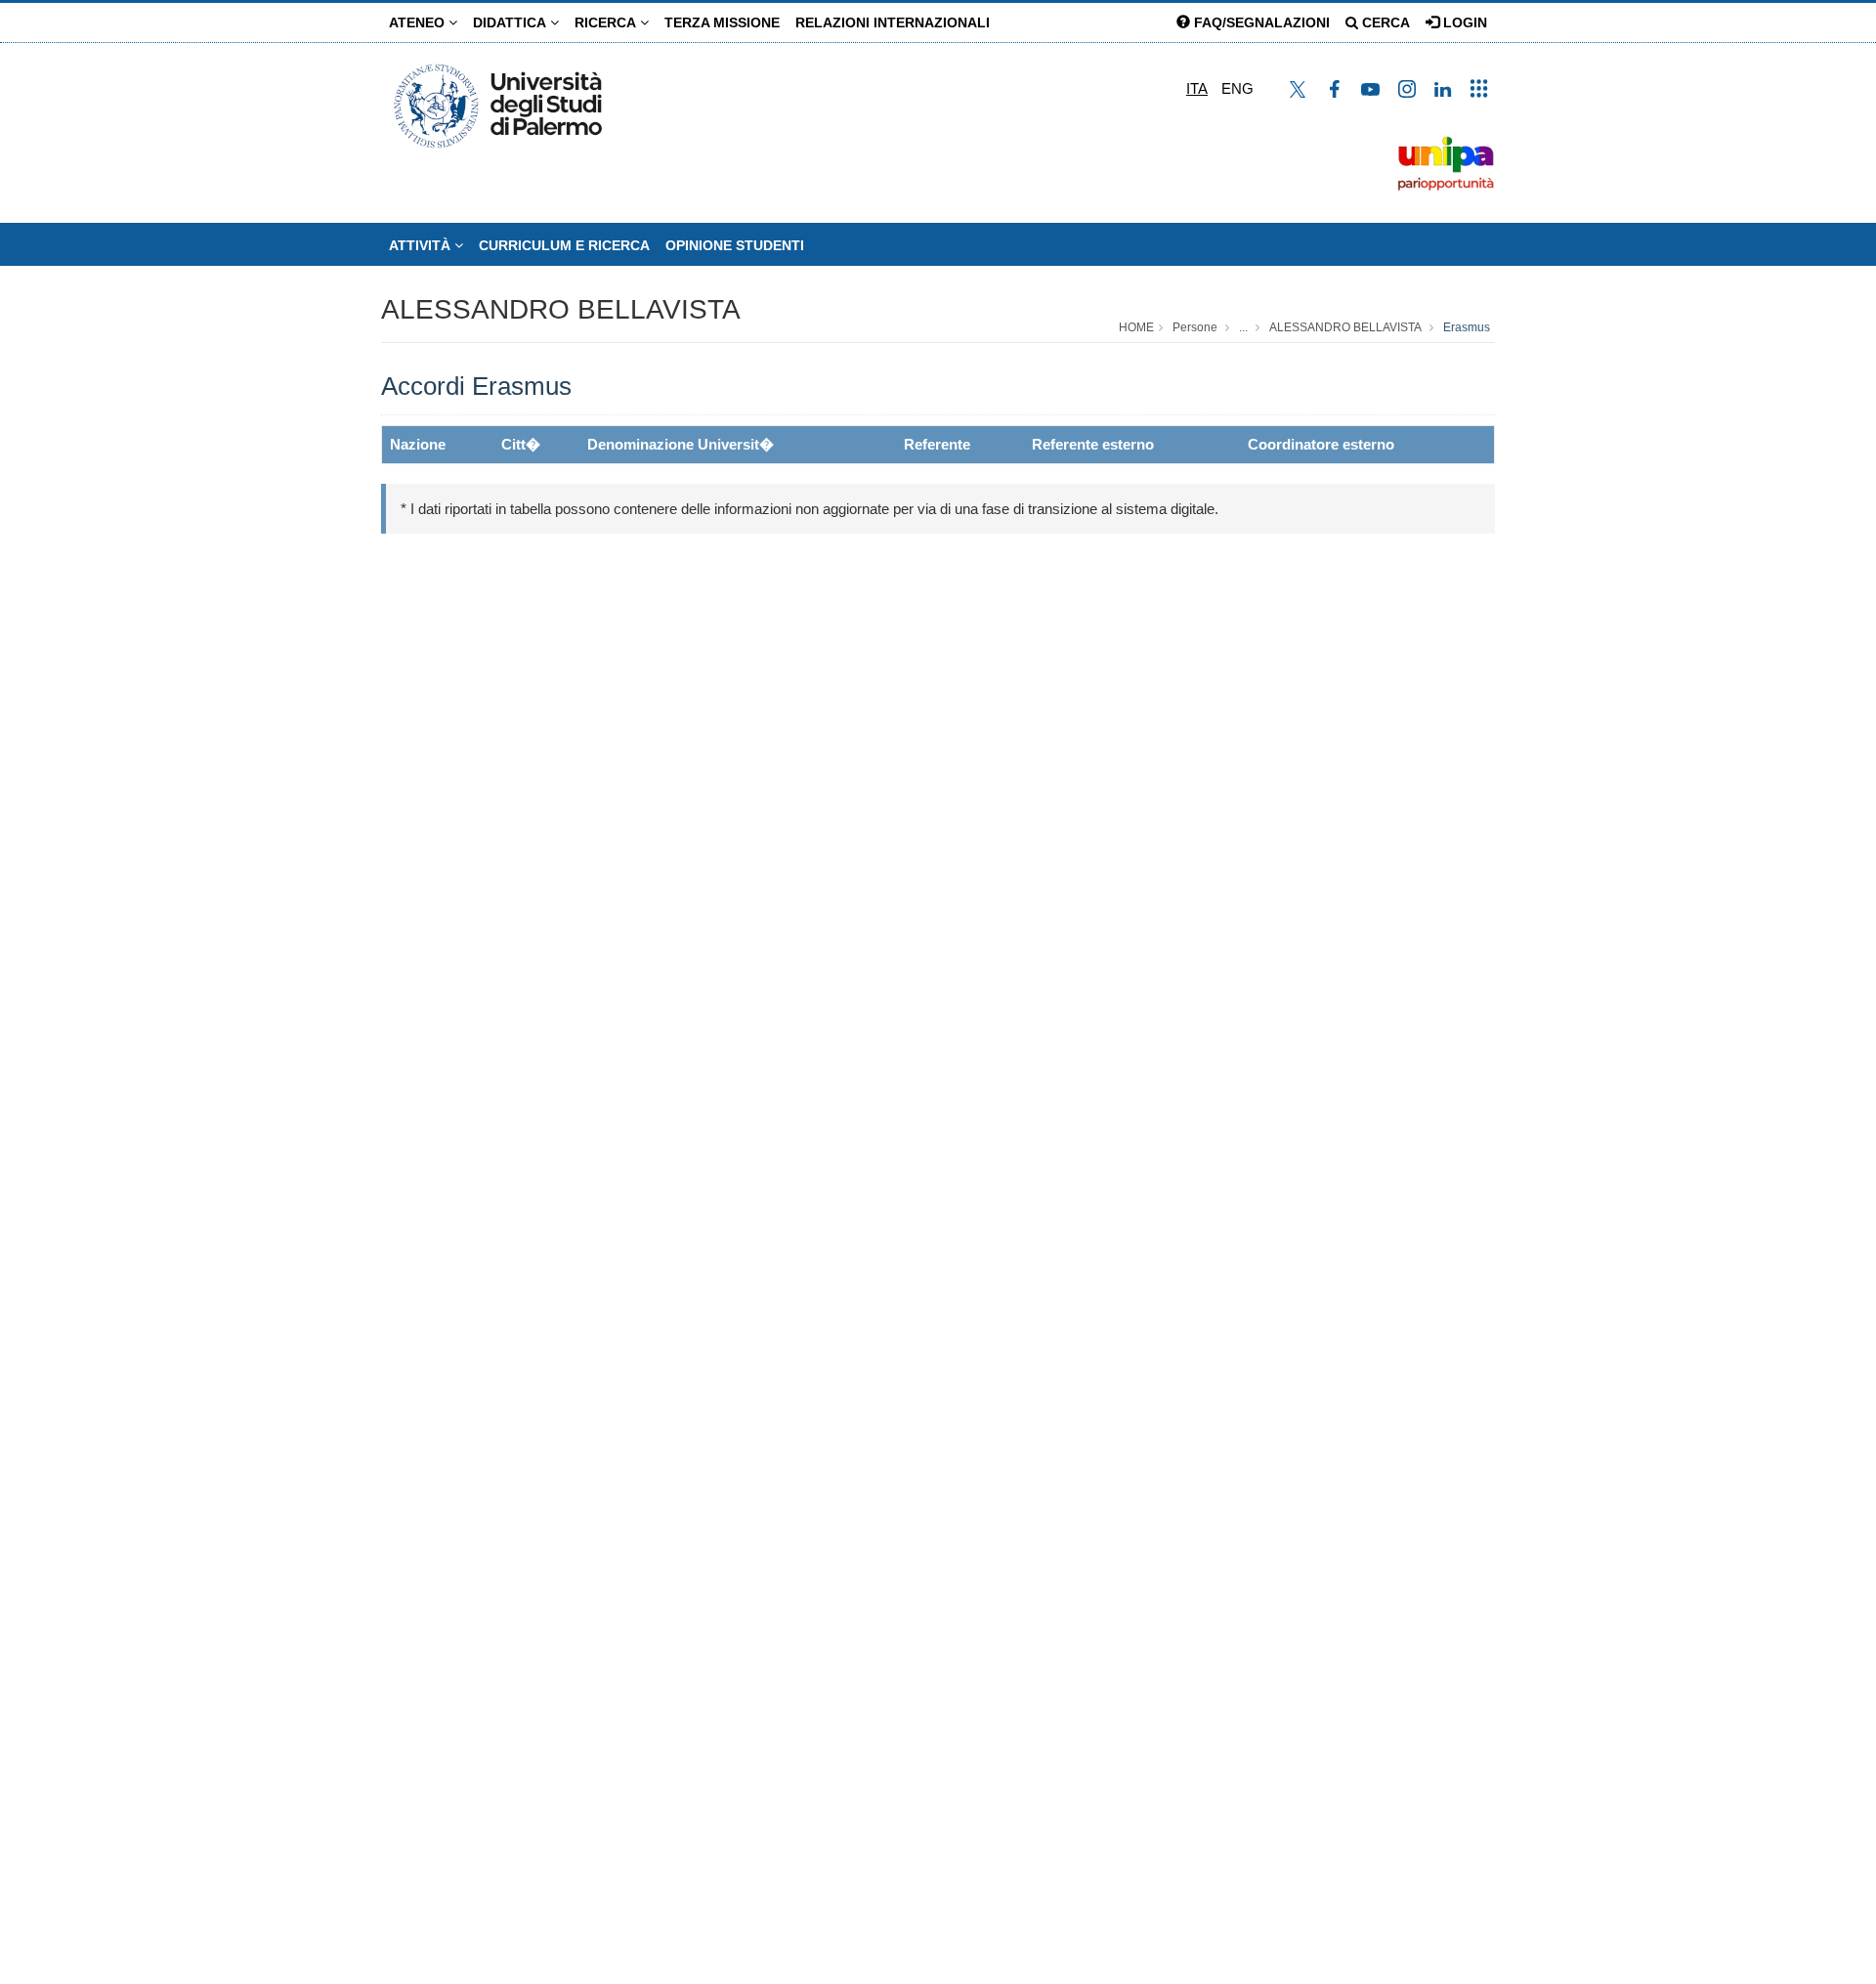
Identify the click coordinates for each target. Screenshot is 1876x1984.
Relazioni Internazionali (893, 22)
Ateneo (419, 22)
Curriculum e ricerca (564, 245)
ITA (1197, 88)
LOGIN (1463, 22)
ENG (1237, 88)
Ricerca (607, 22)
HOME (1136, 327)
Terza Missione (722, 22)
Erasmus (1467, 327)
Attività (422, 245)
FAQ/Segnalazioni (1260, 22)
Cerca (1384, 22)
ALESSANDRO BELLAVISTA (561, 309)
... (1243, 327)
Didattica (512, 22)
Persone (1195, 327)
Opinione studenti (735, 245)
